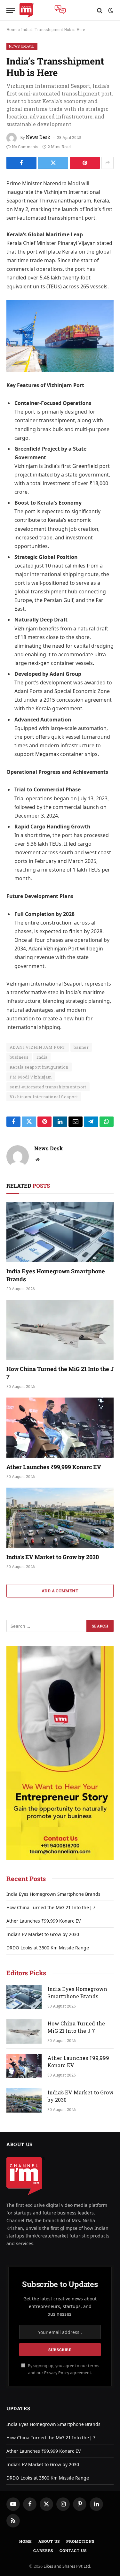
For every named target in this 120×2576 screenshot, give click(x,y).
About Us (49, 2541)
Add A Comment (60, 1591)
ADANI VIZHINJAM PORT (38, 1047)
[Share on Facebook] (21, 163)
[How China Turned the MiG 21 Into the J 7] (60, 1330)
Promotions (80, 2541)
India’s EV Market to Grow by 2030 (53, 1557)
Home (12, 29)
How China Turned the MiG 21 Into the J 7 (51, 1907)
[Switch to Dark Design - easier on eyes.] (110, 11)
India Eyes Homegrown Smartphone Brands (53, 1894)
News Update (22, 46)
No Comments (25, 147)
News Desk (38, 137)
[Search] (100, 10)
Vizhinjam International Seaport (44, 1097)
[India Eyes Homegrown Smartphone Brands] (60, 1232)
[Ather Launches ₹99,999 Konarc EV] (60, 1428)
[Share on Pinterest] (85, 163)
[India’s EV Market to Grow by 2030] (60, 1518)
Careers (43, 2550)
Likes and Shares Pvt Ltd (67, 2566)
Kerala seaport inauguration (39, 1067)
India (42, 1057)
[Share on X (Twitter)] (53, 163)
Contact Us (73, 2550)
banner (81, 1047)
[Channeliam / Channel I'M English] (27, 10)
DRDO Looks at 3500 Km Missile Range (48, 1948)
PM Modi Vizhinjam (31, 1077)
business (19, 1057)
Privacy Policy (57, 2373)
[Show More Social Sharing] (108, 163)
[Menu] (11, 10)
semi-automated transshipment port (48, 1087)
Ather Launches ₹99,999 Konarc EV (54, 1467)
